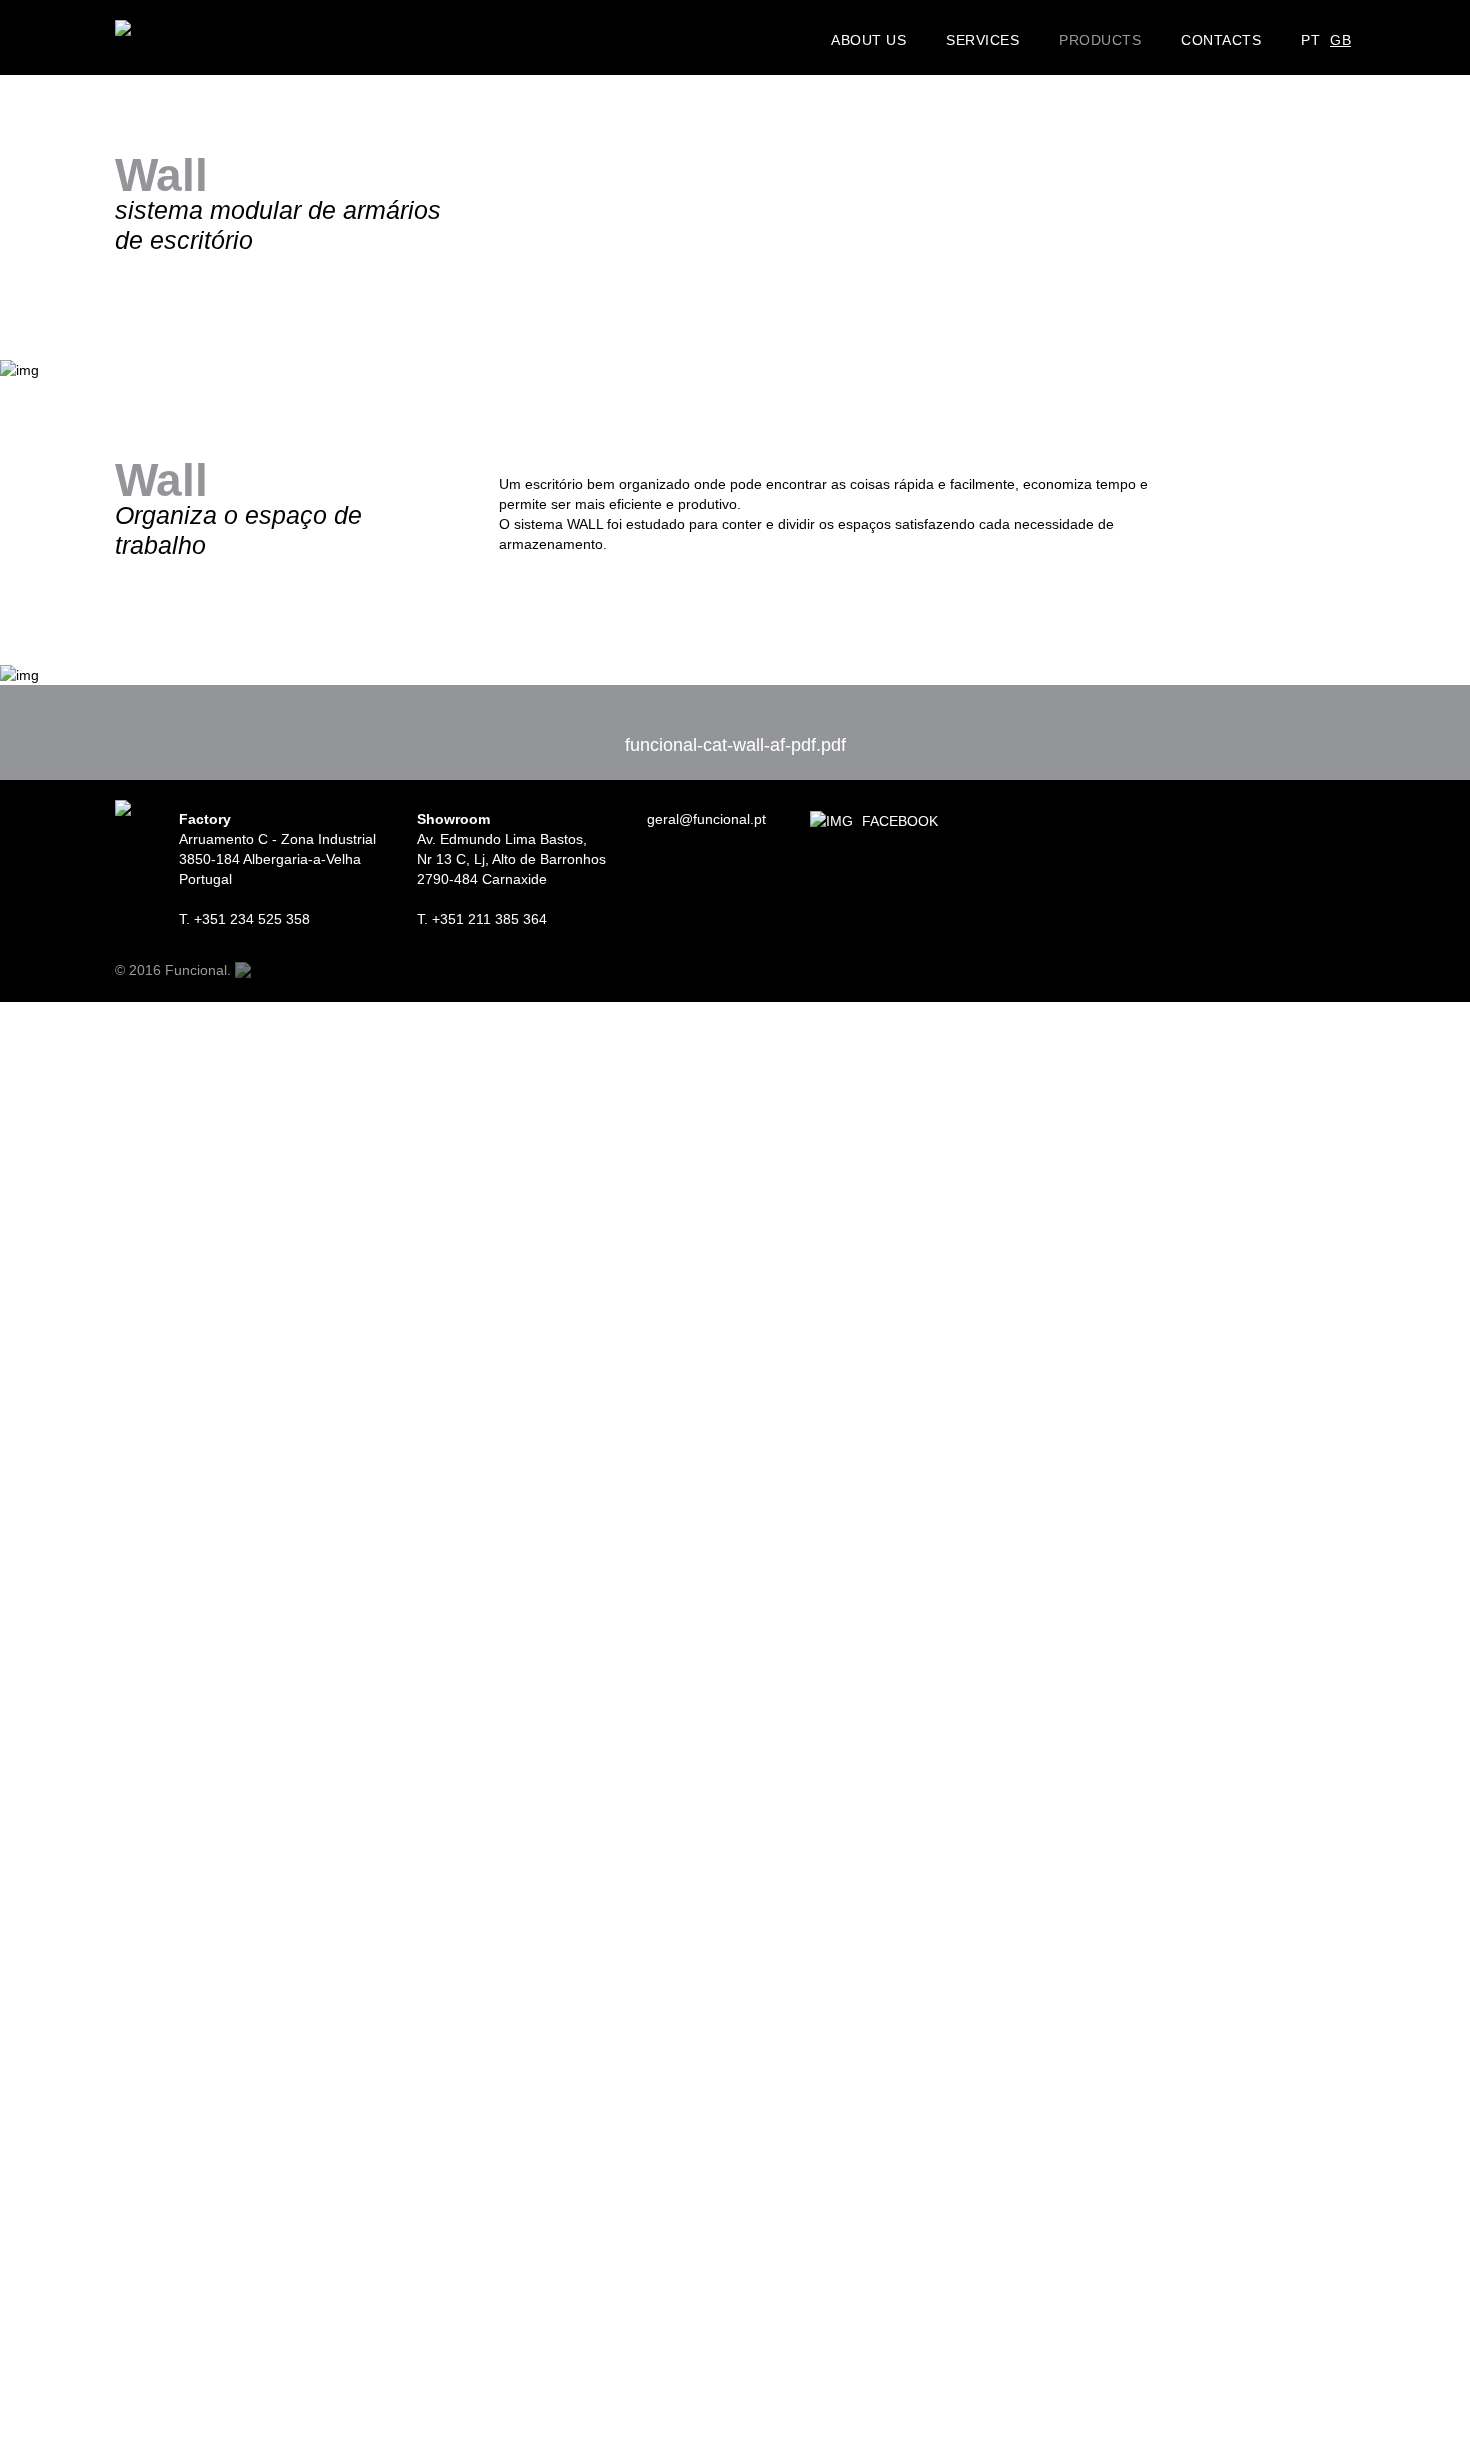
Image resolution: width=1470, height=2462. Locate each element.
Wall (1071, 79)
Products (1100, 38)
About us (868, 38)
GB (1340, 40)
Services (982, 38)
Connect (1083, 49)
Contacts (1221, 38)
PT (1310, 40)
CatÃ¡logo (1108, 111)
